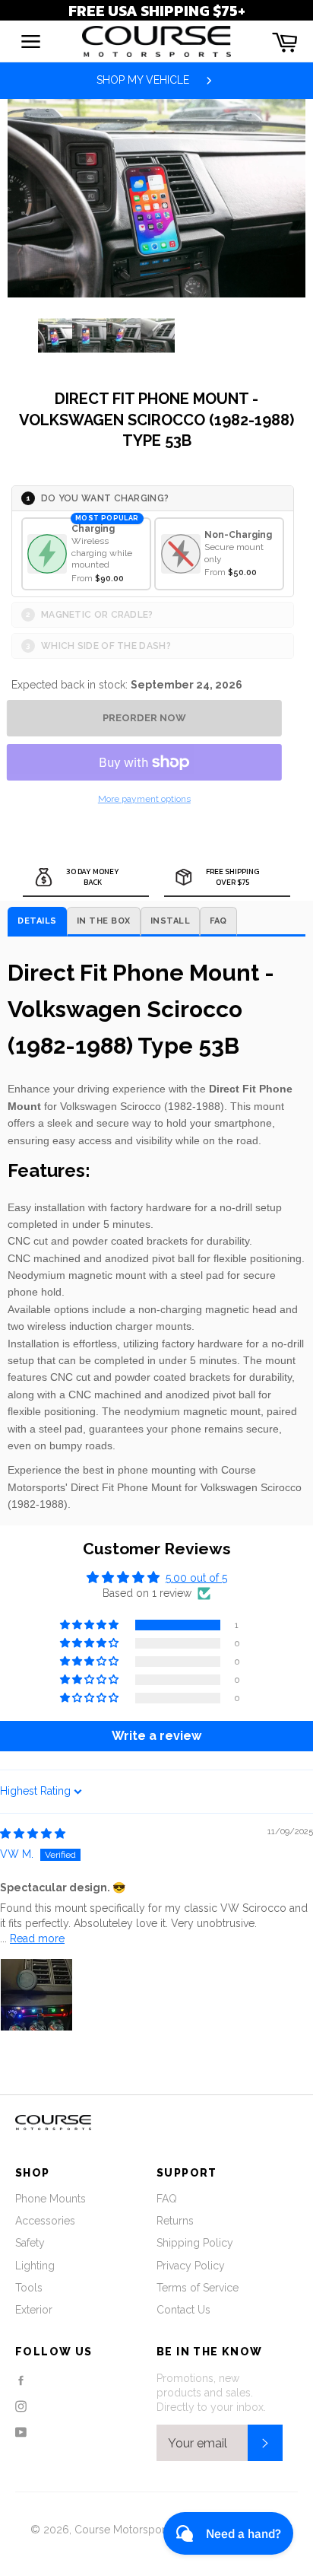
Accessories (45, 2221)
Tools (29, 2288)
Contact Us (183, 2310)
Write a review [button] (156, 1736)
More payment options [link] (144, 799)
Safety (30, 2243)
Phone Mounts (51, 2199)
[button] (90, 1625)
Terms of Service (198, 2288)
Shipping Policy (195, 2243)
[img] (33, 1833)
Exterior (34, 2310)
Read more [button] (37, 1938)
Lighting (35, 2266)
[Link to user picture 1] (36, 1995)
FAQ (167, 2199)
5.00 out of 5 (196, 1578)
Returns (175, 2221)
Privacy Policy (191, 2266)
